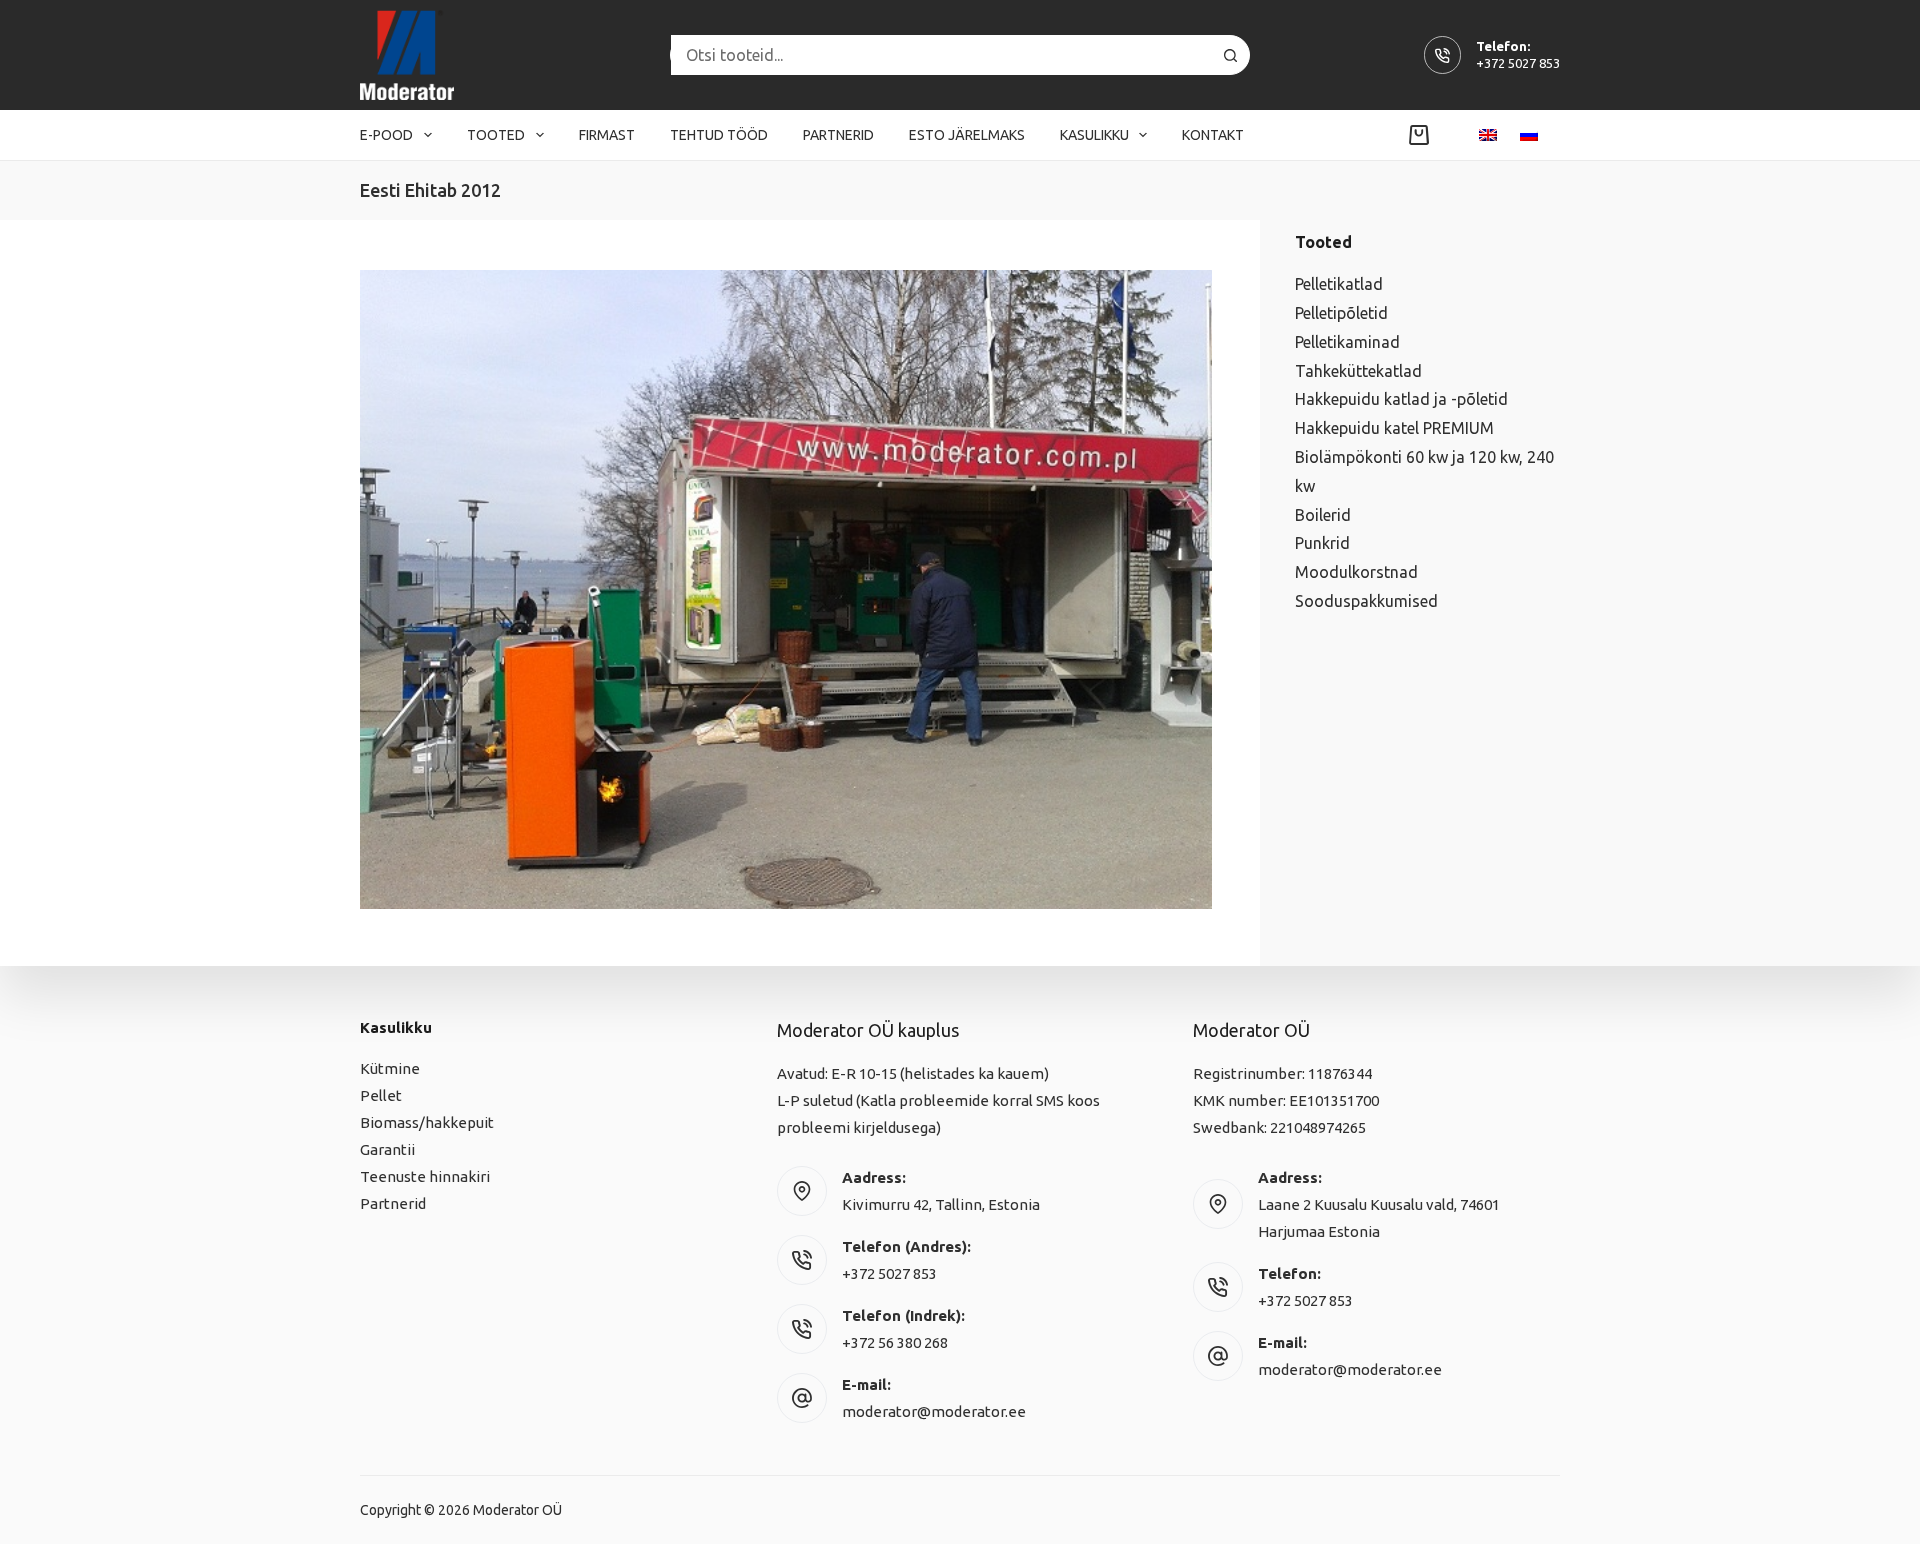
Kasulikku (1094, 135)
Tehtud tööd (719, 135)
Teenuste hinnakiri (425, 1176)
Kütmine (390, 1068)
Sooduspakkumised (1366, 601)
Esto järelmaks (967, 135)
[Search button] (1230, 55)
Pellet (381, 1095)
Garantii (387, 1149)
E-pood (386, 135)
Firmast (607, 135)
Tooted (496, 135)
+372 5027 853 (1518, 63)
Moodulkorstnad (1356, 572)
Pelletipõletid (1341, 313)
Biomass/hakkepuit (427, 1122)
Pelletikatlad (1339, 284)
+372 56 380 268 (895, 1342)
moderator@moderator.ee (934, 1411)
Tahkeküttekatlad (1358, 371)
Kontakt (1213, 135)
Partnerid (838, 135)
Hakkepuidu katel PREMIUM (1394, 428)
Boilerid (1323, 515)
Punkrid (1322, 543)
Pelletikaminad (1347, 342)
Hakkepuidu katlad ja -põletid (1401, 399)
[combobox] (941, 55)
